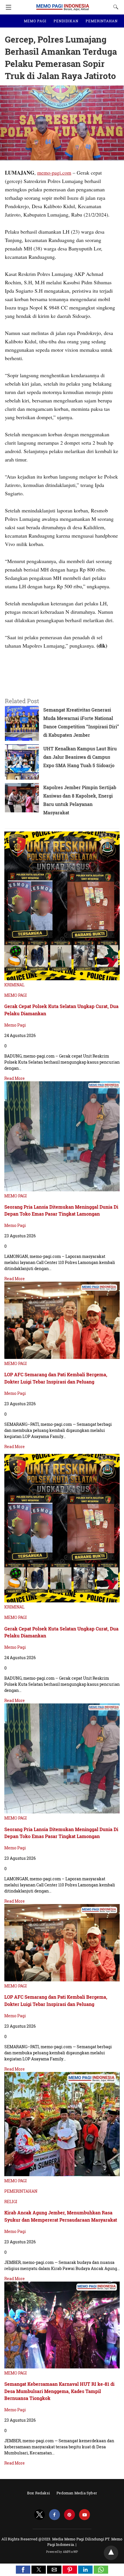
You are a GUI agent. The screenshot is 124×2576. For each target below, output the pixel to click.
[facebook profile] (55, 2515)
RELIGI (11, 2202)
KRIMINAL (14, 985)
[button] (23, 2570)
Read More (15, 1078)
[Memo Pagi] (63, 4)
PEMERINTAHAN (102, 21)
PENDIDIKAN (66, 21)
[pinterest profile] (69, 2515)
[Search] (114, 7)
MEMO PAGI (35, 21)
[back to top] (111, 2553)
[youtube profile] (84, 2515)
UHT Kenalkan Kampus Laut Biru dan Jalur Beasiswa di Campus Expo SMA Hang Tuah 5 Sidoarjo (80, 757)
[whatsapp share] (101, 2572)
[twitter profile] (40, 2515)
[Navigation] (7, 7)
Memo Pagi (15, 1025)
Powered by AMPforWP (62, 2552)
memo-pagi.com (54, 173)
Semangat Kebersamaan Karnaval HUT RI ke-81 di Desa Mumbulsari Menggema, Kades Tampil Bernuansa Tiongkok (59, 2391)
